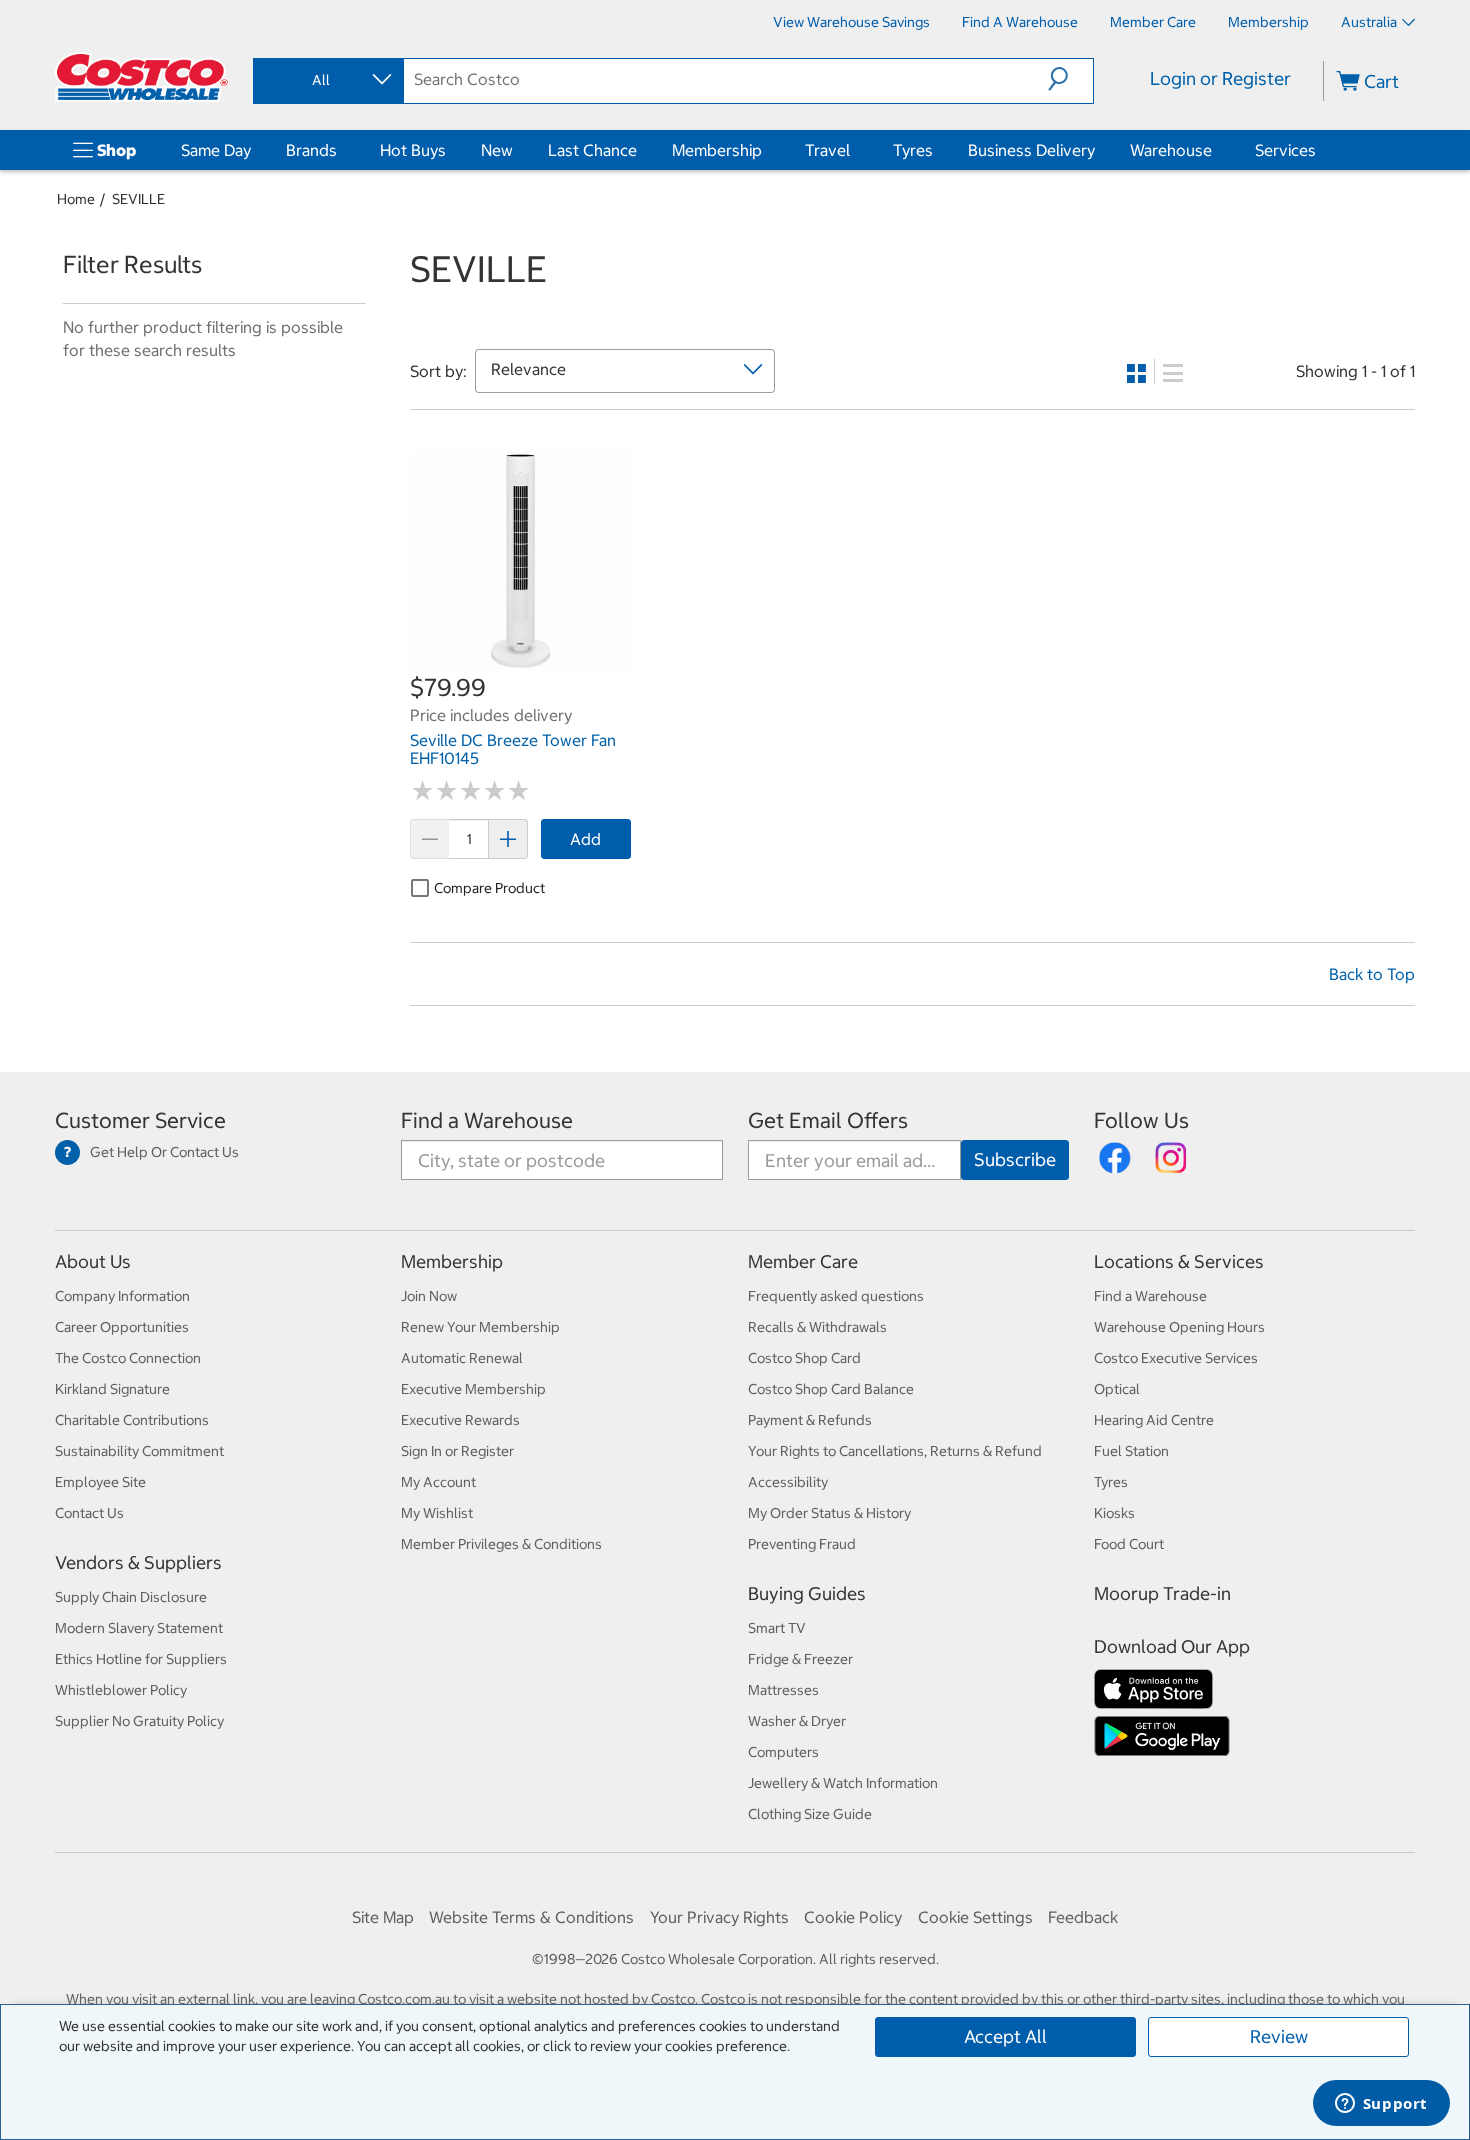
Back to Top (1372, 974)
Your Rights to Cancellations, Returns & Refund (895, 1451)
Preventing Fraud (802, 1544)
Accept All (1005, 2036)
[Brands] (341, 150)
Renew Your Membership (480, 1327)
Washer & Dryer (797, 1721)
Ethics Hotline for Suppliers (141, 1659)
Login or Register (1220, 78)
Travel (827, 150)
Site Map (383, 1917)
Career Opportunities (122, 1327)
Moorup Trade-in (1162, 1593)
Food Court (1129, 1544)
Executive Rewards (460, 1420)
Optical (1117, 1389)
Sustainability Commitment (139, 1451)
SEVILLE (138, 199)
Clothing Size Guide (810, 1814)
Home (76, 199)
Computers (783, 1752)
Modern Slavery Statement (139, 1628)
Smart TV (777, 1628)
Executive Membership (473, 1389)
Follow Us (1141, 1120)
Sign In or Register (457, 1451)
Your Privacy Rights (719, 1917)
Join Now (429, 1296)
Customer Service (140, 1120)
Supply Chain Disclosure (131, 1597)
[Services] (1320, 150)
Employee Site (100, 1482)
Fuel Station (1131, 1451)
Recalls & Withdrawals (817, 1327)
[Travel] (854, 150)
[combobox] (327, 80)
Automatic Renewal (462, 1358)
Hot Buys (413, 150)
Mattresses (783, 1690)
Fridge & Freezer (800, 1659)
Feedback (1083, 1917)
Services (1285, 150)
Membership (717, 150)
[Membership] (766, 150)
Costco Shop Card (804, 1358)
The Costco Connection (128, 1358)
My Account (438, 1482)
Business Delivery (1031, 150)
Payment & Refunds (810, 1420)
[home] (142, 77)
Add (585, 839)
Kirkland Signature (112, 1389)
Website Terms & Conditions (531, 1917)
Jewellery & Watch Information (843, 1783)
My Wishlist (437, 1513)
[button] (1070, 79)
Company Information (122, 1296)
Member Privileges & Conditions (501, 1544)
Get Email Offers (828, 1120)
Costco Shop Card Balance (831, 1389)
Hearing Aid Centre (1154, 1420)
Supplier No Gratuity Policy (139, 1721)
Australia (1369, 22)
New (497, 150)
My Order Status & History (829, 1513)
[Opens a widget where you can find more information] (1381, 2105)
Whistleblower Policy (121, 1690)
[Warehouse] (1216, 150)
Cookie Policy (853, 1917)
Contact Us (89, 1513)
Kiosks (1114, 1513)
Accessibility (788, 1482)
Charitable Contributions (132, 1420)
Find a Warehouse (487, 1120)
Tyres (913, 150)
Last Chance (592, 150)
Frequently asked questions (836, 1296)
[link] (520, 661)
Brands (311, 150)
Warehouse (1171, 150)
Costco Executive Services (1176, 1358)
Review (1279, 2036)
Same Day (216, 150)
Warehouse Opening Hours (1179, 1327)
